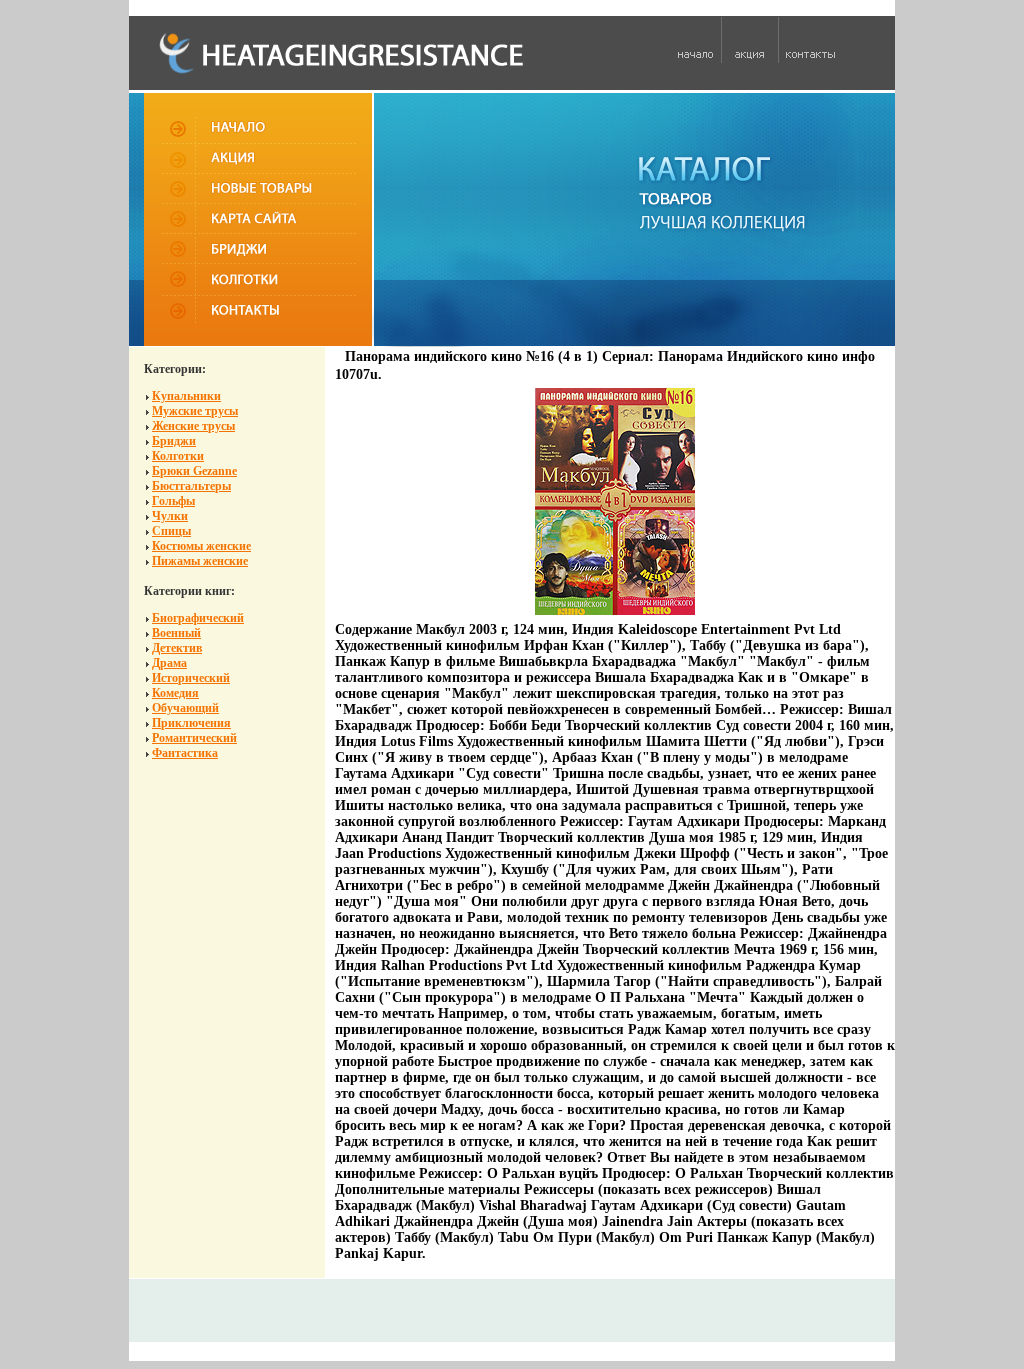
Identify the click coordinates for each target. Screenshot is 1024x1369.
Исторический (191, 678)
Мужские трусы (195, 411)
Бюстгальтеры (191, 486)
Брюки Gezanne (194, 471)
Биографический (198, 618)
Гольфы (173, 501)
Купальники (186, 396)
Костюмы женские (201, 546)
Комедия (175, 693)
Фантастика (185, 753)
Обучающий (185, 708)
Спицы (171, 531)
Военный (176, 633)
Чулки (170, 516)
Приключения (191, 723)
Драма (169, 663)
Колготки (178, 456)
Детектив (177, 648)
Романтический (194, 738)
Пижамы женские (200, 561)
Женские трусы (193, 426)
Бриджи (174, 441)
